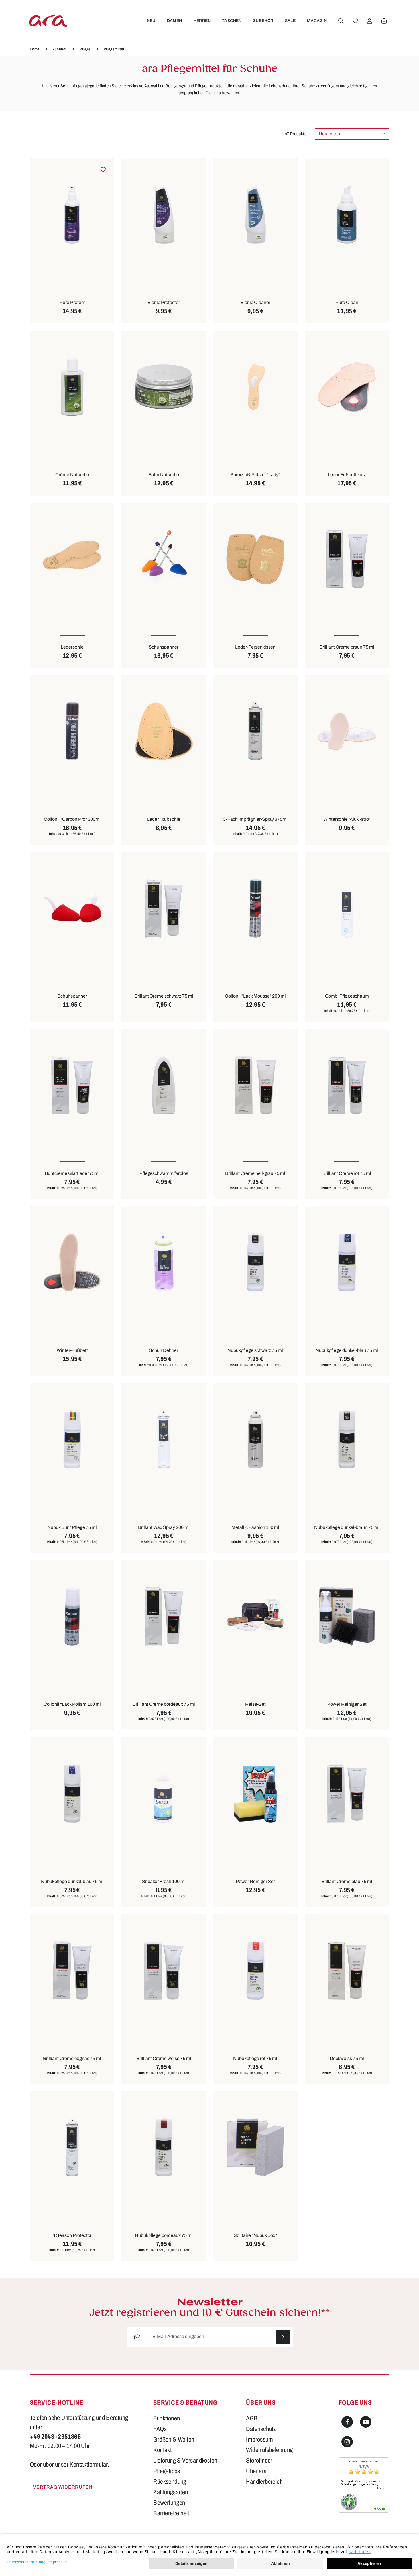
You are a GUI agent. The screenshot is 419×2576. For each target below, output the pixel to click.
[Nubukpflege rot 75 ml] (255, 1970)
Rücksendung (170, 2482)
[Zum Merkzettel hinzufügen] (103, 169)
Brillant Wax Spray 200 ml (164, 1527)
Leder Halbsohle (164, 819)
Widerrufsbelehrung (269, 2450)
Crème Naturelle (72, 475)
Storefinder (259, 2461)
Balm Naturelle (164, 475)
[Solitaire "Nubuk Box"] (255, 2148)
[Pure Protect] (72, 214)
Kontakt (162, 2450)
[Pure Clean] (347, 214)
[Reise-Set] (255, 1616)
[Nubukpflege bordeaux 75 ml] (164, 2148)
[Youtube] (366, 2422)
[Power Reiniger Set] (347, 1616)
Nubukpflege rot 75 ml (255, 2058)
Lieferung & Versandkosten (185, 2461)
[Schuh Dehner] (164, 1262)
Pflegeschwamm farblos (164, 1173)
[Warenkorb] (384, 21)
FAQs (160, 2429)
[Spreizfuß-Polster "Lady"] (255, 387)
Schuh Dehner (164, 1350)
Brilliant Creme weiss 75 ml (164, 2058)
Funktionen (167, 2418)
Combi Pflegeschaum (347, 996)
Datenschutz (261, 2429)
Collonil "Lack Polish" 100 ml (72, 1704)
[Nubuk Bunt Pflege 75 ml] (72, 1439)
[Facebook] (347, 2422)
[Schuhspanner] (164, 559)
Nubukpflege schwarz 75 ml (255, 1350)
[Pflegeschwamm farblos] (164, 1085)
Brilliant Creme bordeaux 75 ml (164, 1704)
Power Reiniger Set (347, 1704)
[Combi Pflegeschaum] (347, 908)
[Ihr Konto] (369, 21)
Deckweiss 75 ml (347, 2058)
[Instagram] (347, 2442)
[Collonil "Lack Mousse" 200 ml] (255, 908)
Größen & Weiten (174, 2440)
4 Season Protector (72, 2235)
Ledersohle (72, 647)
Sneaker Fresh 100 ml (164, 1881)
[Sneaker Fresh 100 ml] (164, 1793)
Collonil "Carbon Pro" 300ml (72, 819)
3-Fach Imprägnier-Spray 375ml (255, 819)
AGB (252, 2418)
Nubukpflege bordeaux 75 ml (164, 2235)
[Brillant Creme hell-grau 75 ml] (255, 1085)
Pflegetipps (167, 2471)
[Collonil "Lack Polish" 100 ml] (72, 1616)
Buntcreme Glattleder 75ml (72, 1173)
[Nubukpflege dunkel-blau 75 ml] (347, 1262)
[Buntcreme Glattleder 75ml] (72, 1085)
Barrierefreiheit (171, 2513)
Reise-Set (255, 1704)
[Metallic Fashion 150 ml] (255, 1439)
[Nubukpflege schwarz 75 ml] (255, 1262)
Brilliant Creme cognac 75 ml (72, 2058)
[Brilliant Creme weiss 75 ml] (164, 1970)
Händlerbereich (264, 2482)
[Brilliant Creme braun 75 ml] (347, 559)
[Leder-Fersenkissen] (255, 559)
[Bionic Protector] (164, 214)
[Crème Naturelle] (72, 387)
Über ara (256, 2471)
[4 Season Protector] (72, 2148)
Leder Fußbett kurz (347, 475)
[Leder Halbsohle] (164, 731)
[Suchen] (341, 21)
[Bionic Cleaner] (255, 214)
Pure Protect (72, 302)
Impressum (260, 2440)
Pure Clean (347, 302)
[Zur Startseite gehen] (48, 21)
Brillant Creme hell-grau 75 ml (255, 1173)
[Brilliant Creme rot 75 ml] (347, 1085)
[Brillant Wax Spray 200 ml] (164, 1439)
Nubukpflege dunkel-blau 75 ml (347, 1350)
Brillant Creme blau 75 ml (347, 1881)
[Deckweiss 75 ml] (347, 1970)
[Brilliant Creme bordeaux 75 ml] (164, 1616)
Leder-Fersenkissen (255, 647)
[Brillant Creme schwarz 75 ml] (164, 908)
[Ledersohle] (72, 559)
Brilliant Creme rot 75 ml (347, 1173)
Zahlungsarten (171, 2492)
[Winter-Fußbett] (72, 1262)
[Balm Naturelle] (164, 387)
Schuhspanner (164, 647)
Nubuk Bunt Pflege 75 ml (72, 1527)
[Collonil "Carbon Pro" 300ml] (72, 731)
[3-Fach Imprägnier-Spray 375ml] (255, 731)
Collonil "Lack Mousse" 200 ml (255, 996)
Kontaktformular (89, 2465)
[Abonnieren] (283, 2337)
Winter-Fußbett (72, 1350)
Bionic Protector (164, 302)
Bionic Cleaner (255, 302)
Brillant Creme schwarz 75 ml (164, 996)
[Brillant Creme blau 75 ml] (347, 1793)
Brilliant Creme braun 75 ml (347, 647)
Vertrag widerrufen (63, 2487)
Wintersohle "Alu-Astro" (347, 819)
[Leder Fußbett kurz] (347, 387)
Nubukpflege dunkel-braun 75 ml (347, 1527)
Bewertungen (169, 2503)
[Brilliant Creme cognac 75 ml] (72, 1970)
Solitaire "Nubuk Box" (255, 2235)
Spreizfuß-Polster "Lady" (255, 475)
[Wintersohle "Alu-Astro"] (347, 731)
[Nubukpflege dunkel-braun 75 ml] (347, 1439)
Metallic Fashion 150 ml (255, 1527)
